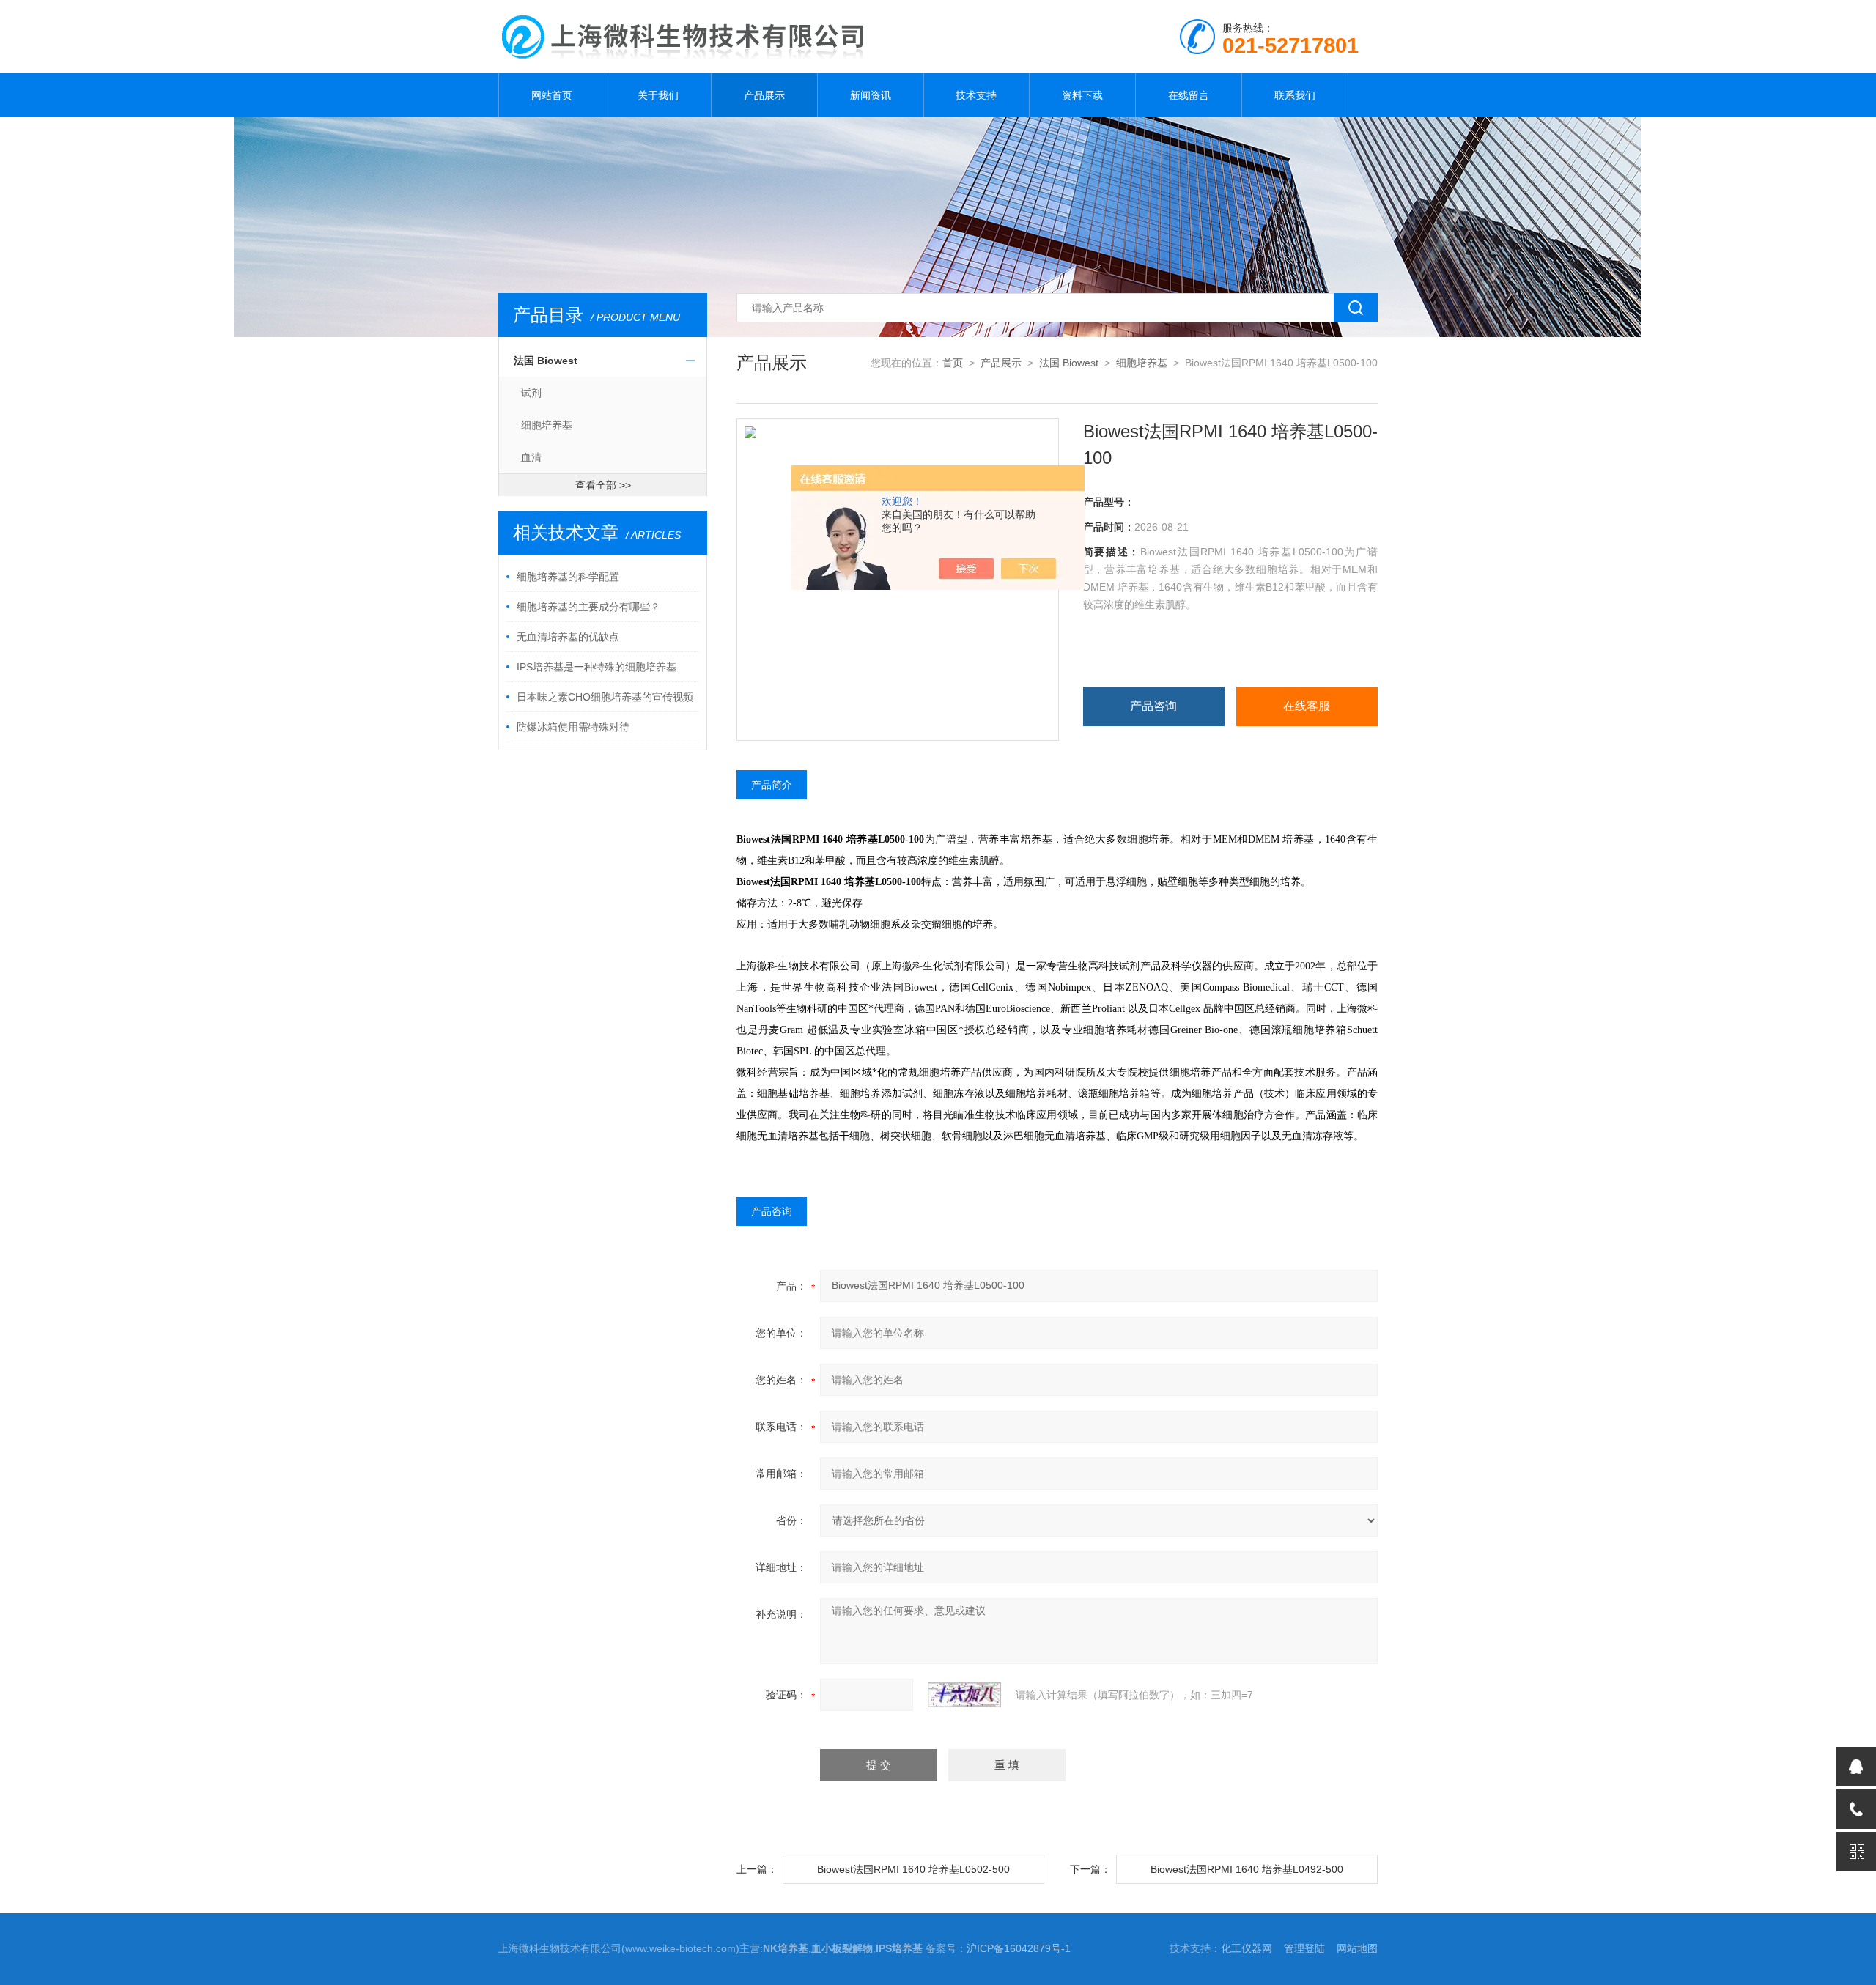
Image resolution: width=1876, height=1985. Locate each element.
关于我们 (658, 95)
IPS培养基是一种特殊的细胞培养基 (597, 667)
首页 (953, 363)
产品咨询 (1153, 706)
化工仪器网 (1247, 1948)
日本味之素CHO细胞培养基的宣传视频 (605, 697)
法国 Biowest (546, 361)
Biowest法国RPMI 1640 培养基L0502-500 (913, 1869)
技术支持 (976, 95)
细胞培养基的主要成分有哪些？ (588, 607)
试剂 (531, 393)
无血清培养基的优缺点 (568, 637)
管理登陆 (1304, 1948)
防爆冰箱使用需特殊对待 (573, 727)
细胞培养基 (547, 425)
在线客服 (1307, 706)
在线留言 (1189, 95)
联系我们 (1295, 95)
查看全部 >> (603, 485)
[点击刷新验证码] (964, 1695)
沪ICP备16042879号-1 (1019, 1948)
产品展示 (764, 95)
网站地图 (1357, 1948)
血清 (531, 457)
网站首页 (552, 95)
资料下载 (1082, 95)
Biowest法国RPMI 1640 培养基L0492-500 (1247, 1869)
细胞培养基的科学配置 (568, 577)
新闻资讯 (871, 95)
